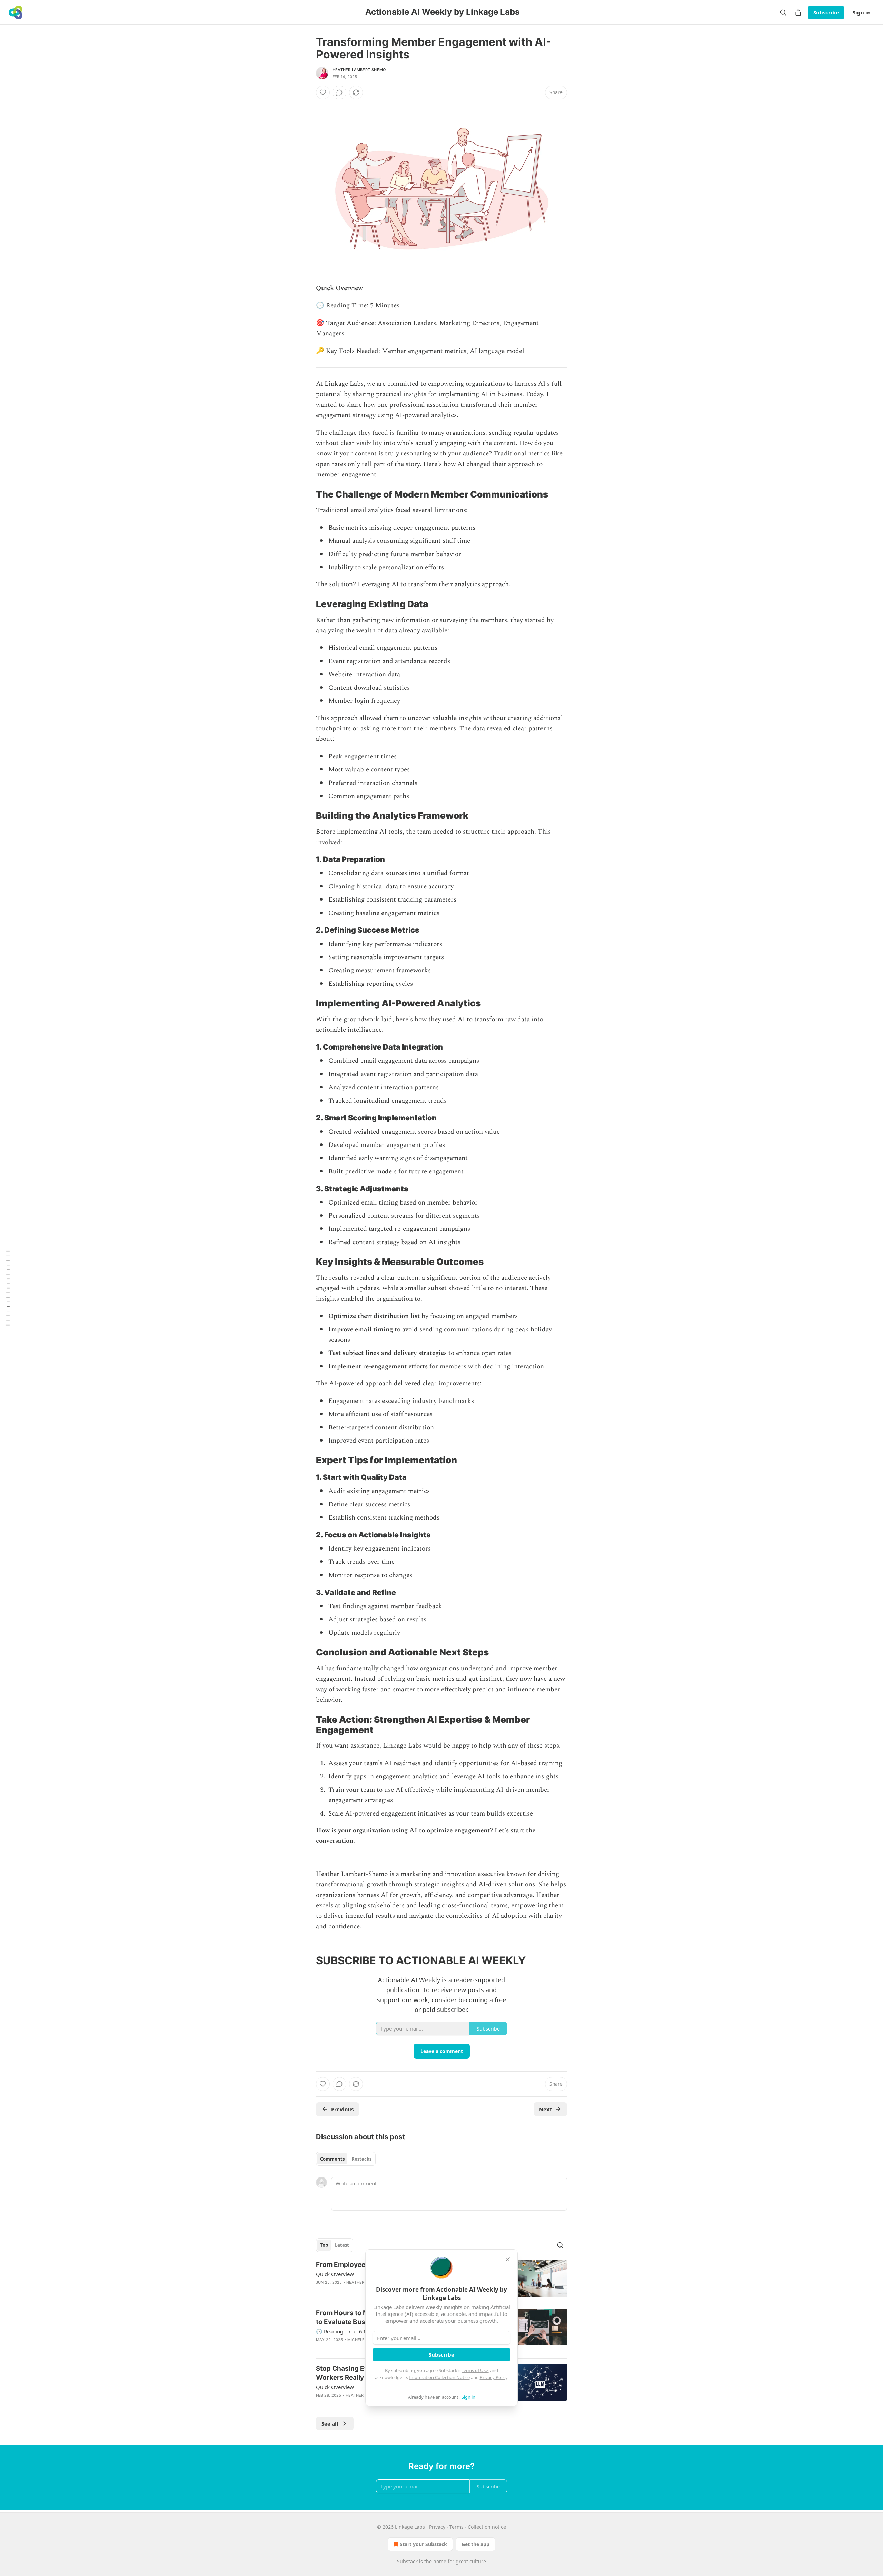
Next (545, 2109)
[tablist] (346, 2159)
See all (330, 2423)
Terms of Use (475, 2370)
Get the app (475, 2544)
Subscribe (826, 12)
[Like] (323, 92)
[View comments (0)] (339, 92)
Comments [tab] (332, 2159)
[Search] (783, 12)
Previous (342, 2109)
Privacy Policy (494, 2377)
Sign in (862, 12)
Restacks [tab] (361, 2159)
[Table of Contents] (8, 1288)
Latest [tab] (342, 2245)
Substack (407, 2561)
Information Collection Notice (439, 2377)
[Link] (306, 494)
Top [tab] (324, 2245)
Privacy (437, 2527)
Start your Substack (423, 2544)
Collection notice (487, 2527)
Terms (457, 2527)
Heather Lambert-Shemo (359, 70)
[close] (508, 2259)
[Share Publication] (798, 12)
